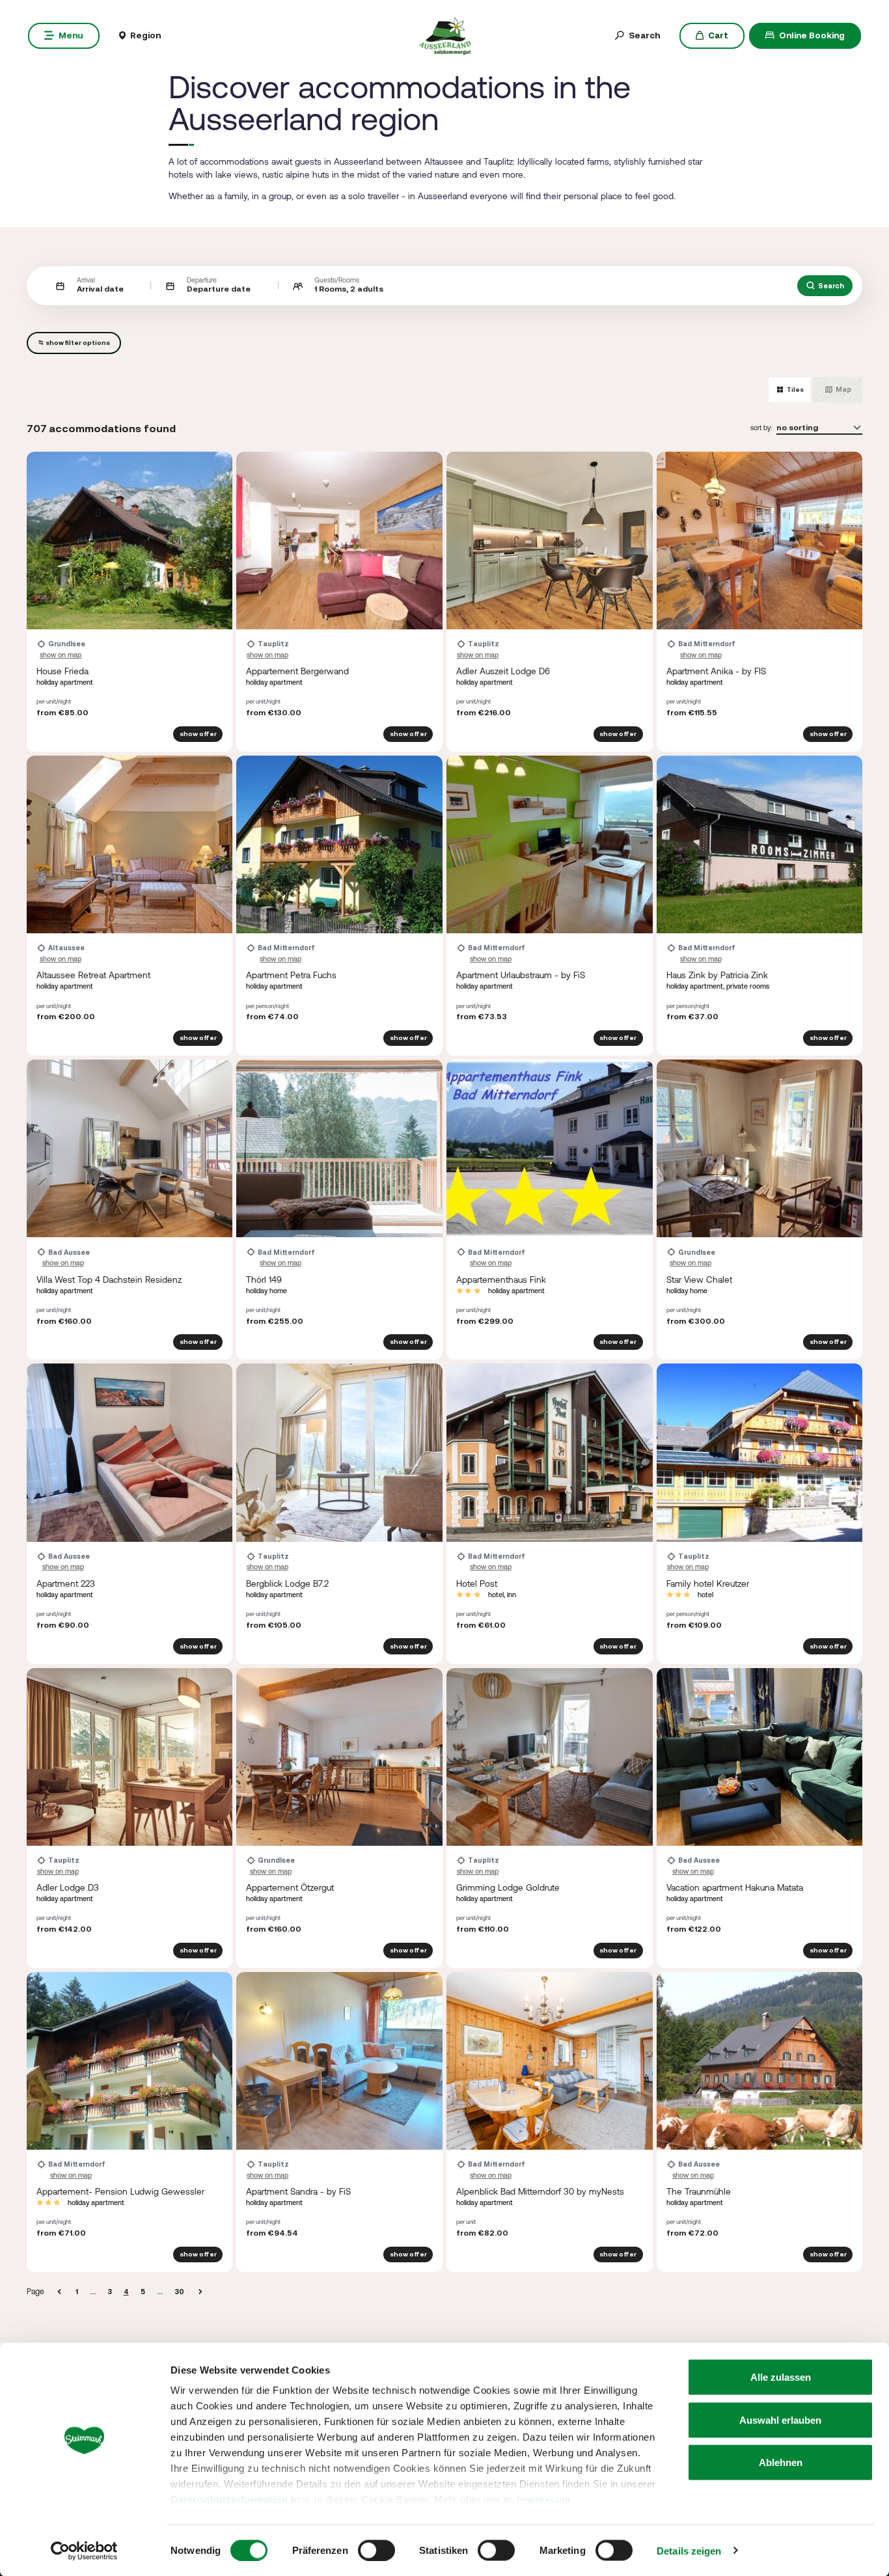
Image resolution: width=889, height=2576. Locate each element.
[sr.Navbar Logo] (444, 34)
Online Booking (812, 35)
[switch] (376, 2550)
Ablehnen (781, 2462)
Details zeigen (689, 2550)
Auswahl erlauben (780, 2419)
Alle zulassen (781, 2377)
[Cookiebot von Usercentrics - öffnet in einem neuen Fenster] (84, 2551)
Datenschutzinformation (229, 2500)
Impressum (544, 2500)
